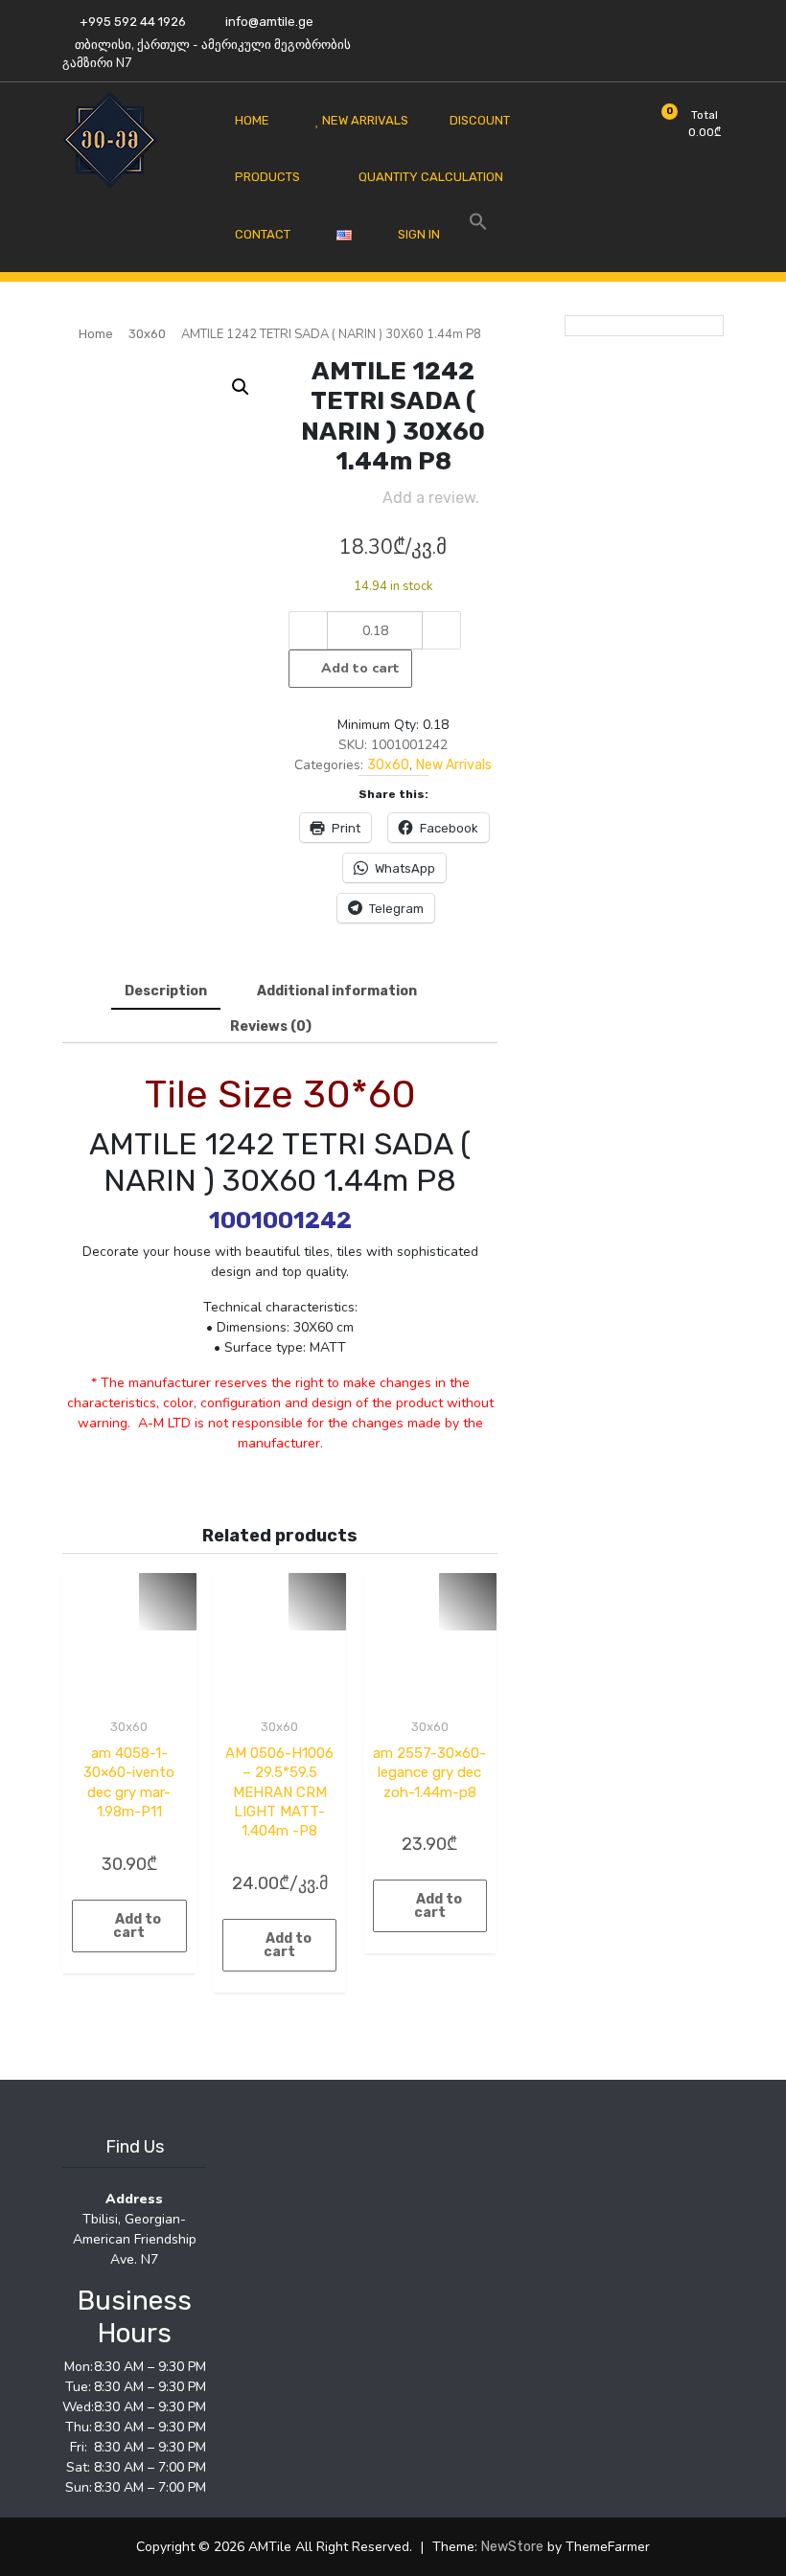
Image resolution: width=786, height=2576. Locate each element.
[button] (241, 387)
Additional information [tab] (337, 991)
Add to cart (360, 668)
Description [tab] (166, 991)
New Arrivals (454, 765)
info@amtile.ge (268, 22)
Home (96, 334)
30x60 (147, 334)
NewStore (512, 2547)
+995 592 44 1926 (131, 22)
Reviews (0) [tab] (271, 1026)
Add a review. (431, 498)
